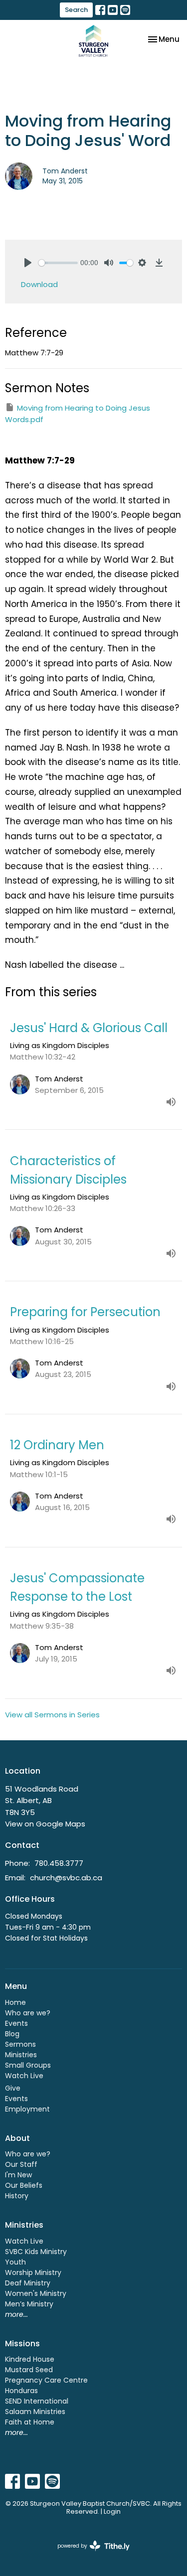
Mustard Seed (29, 2370)
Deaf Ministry (28, 2283)
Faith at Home (30, 2422)
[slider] (58, 263)
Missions (22, 2344)
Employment (27, 2109)
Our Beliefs (24, 2185)
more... (16, 2314)
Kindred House (30, 2359)
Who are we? (28, 2013)
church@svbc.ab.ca (66, 1878)
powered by (89, 2554)
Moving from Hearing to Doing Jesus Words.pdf (78, 414)
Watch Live (24, 2076)
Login (112, 2511)
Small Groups (28, 2065)
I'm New (18, 2175)
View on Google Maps (45, 1824)
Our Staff (21, 2164)
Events (16, 2023)
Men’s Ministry (29, 2304)
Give (13, 2088)
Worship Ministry (33, 2273)
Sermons (20, 2044)
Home (15, 2002)
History (17, 2196)
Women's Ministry (36, 2293)
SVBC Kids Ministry (36, 2252)
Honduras (21, 2391)
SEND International (37, 2401)
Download (39, 284)
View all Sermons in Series (52, 1715)
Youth (15, 2262)
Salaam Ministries (35, 2412)
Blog (12, 2034)
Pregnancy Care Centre (46, 2380)
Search (76, 10)
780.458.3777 (59, 1863)
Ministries (21, 2055)
